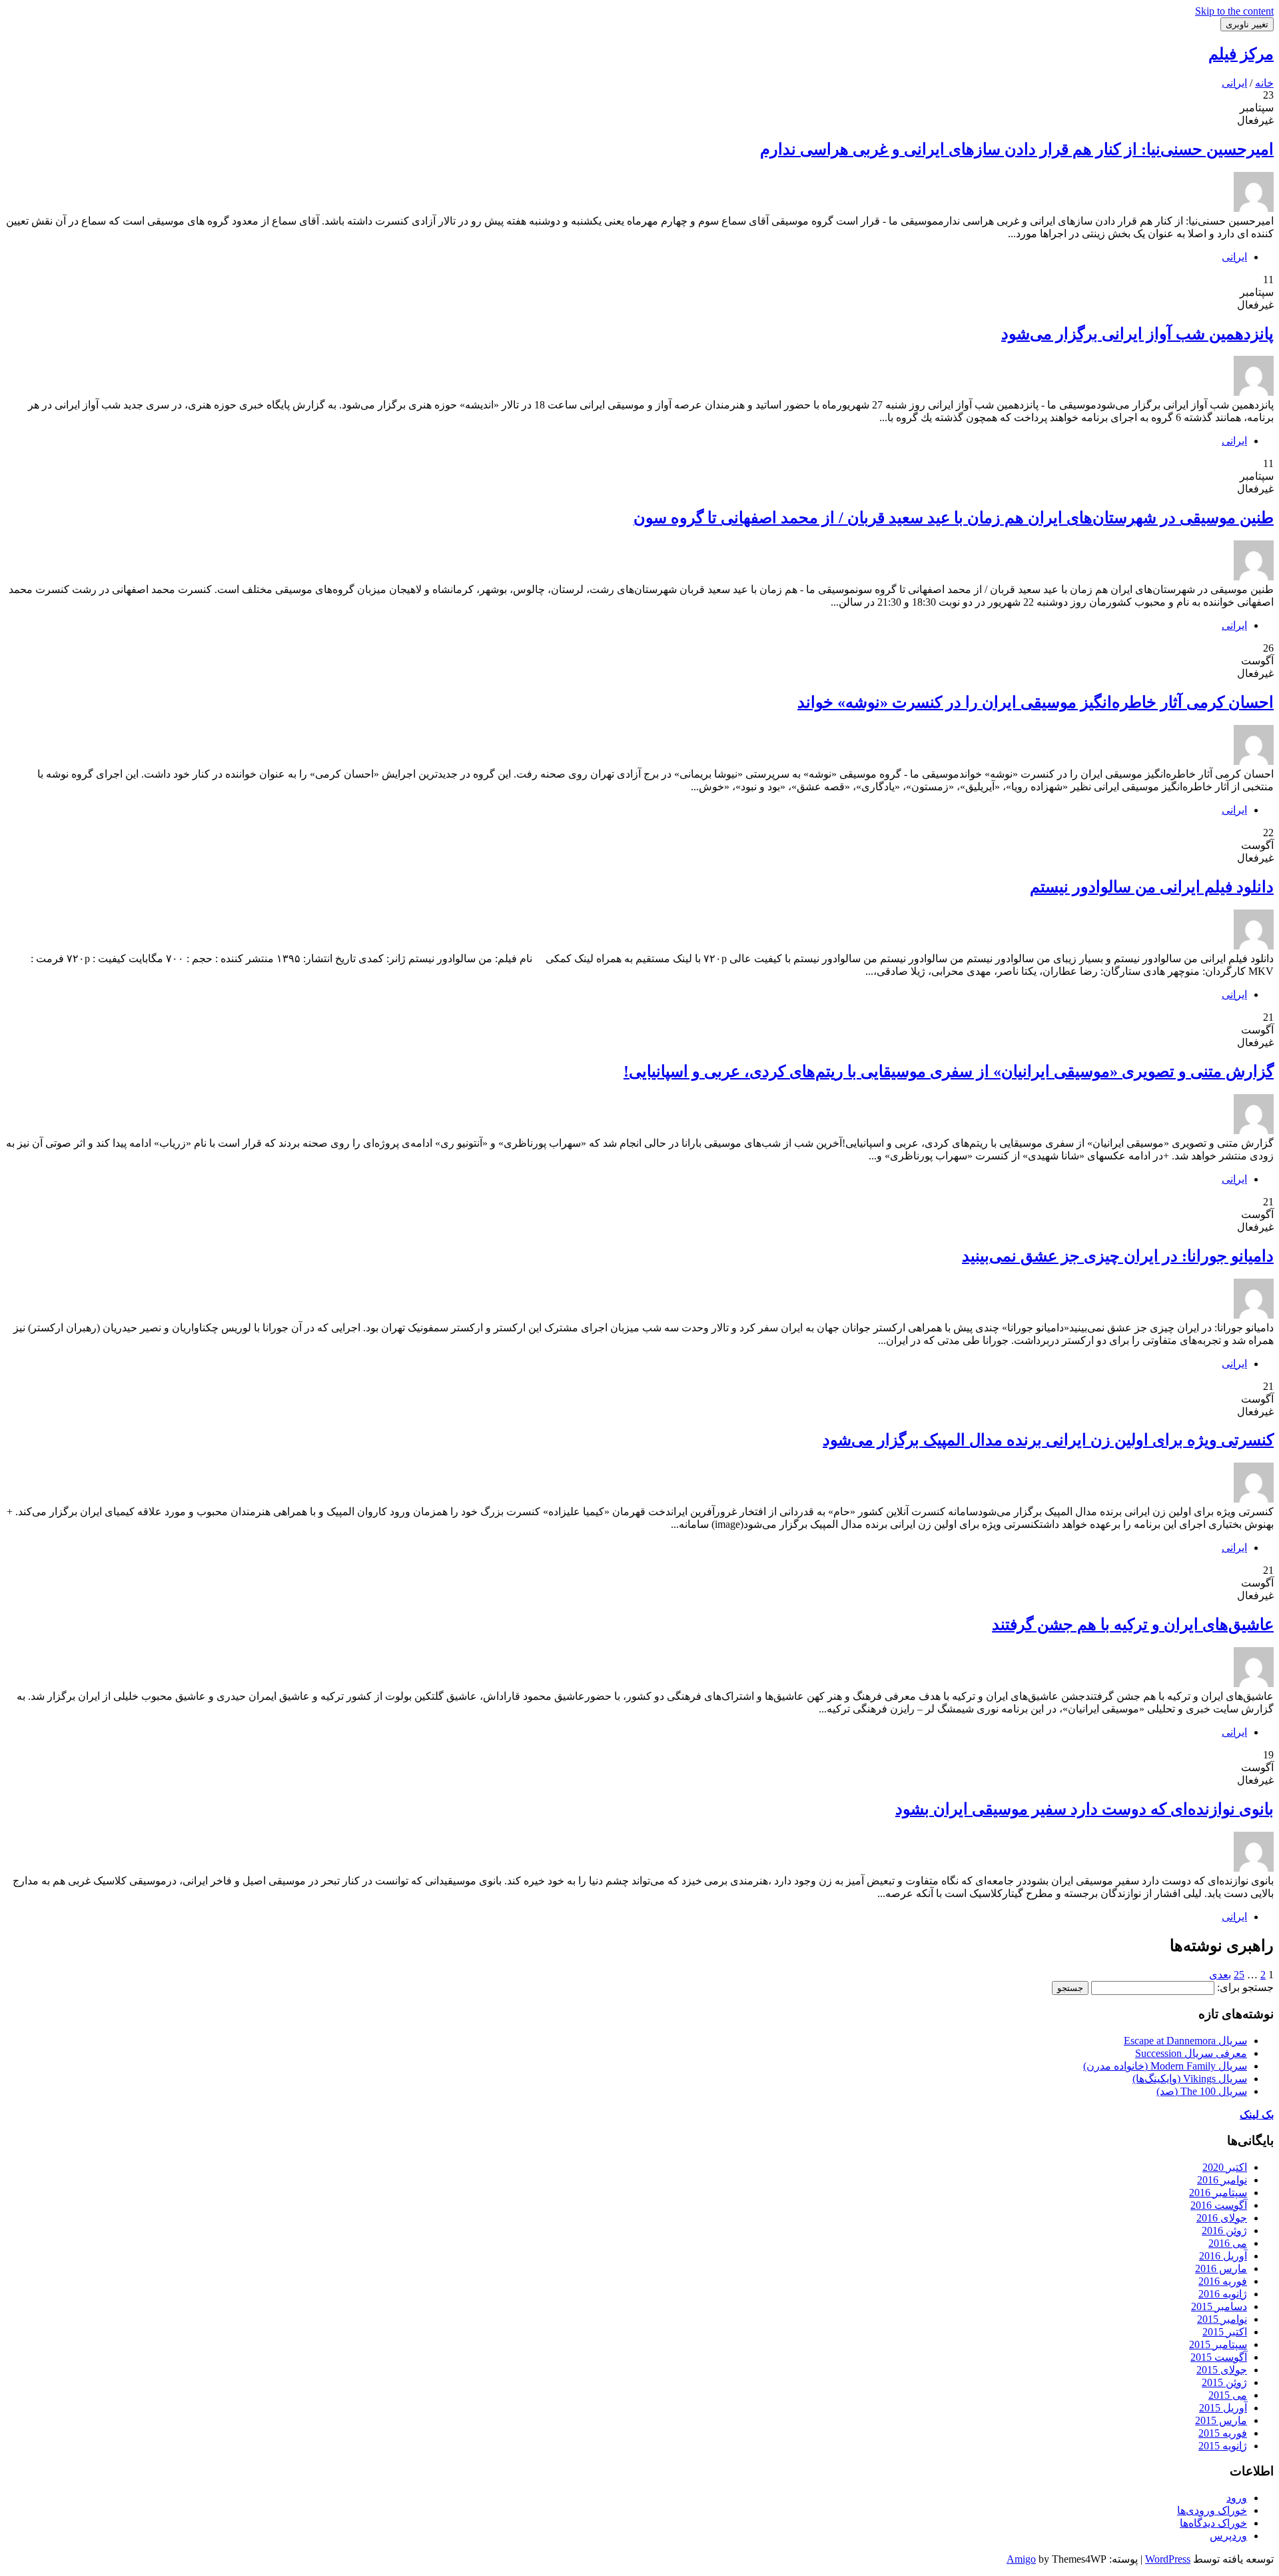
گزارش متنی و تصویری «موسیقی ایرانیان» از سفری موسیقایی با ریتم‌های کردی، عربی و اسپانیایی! (949, 1071)
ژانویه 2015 (1223, 2446)
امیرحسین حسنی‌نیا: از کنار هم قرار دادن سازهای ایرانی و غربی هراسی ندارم (1017, 149)
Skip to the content (1234, 11)
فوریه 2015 (1223, 2433)
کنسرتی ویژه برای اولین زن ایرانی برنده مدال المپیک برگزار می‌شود (1048, 1440)
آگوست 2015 (1219, 2357)
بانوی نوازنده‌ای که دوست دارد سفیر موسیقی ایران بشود (1084, 1809)
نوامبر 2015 (1222, 2319)
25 (1239, 1975)
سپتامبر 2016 (1218, 2193)
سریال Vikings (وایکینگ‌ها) (1190, 2079)
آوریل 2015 (1223, 2408)
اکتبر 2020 (1225, 2167)
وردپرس (1228, 2536)
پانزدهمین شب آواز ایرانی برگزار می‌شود (1137, 334)
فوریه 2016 (1223, 2281)
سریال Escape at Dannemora (1185, 2041)
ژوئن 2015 (1224, 2382)
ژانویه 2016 (1223, 2294)
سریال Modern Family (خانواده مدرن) (1165, 2066)
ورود (1237, 2498)
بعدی (1220, 1975)
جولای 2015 (1222, 2370)
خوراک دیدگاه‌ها (1213, 2523)
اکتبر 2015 (1225, 2332)
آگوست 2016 (1219, 2205)
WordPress (1168, 2559)
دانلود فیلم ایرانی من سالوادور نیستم (1152, 887)
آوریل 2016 (1223, 2256)
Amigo (1021, 2559)
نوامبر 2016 (1222, 2180)
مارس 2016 (1221, 2268)
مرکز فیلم (1241, 54)
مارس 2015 (1221, 2420)
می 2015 (1228, 2395)
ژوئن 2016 (1224, 2231)
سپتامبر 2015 (1218, 2344)
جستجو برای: (1245, 1987)
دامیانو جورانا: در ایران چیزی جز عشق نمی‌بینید (1118, 1256)
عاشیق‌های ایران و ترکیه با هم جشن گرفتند (1133, 1624)
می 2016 (1228, 2243)
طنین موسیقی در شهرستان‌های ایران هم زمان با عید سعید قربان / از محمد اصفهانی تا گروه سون (954, 518)
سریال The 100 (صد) (1202, 2091)
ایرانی (1234, 257)
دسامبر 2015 (1219, 2306)
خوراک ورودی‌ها (1212, 2510)
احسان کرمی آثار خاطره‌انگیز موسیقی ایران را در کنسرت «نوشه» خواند (1036, 702)
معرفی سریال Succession (1191, 2053)
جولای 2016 (1222, 2218)
